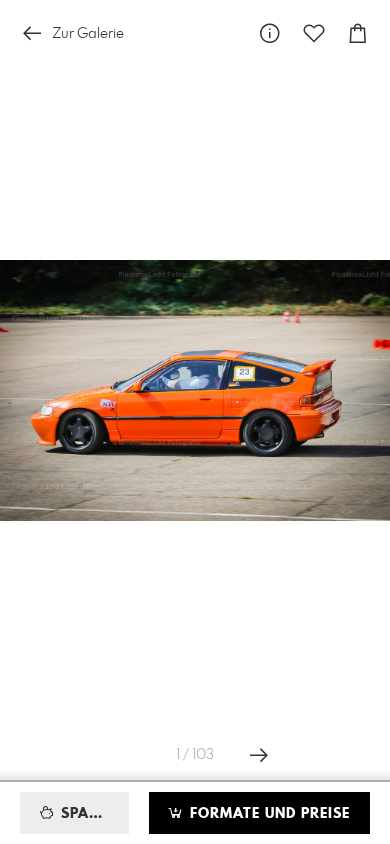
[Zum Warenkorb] (358, 33)
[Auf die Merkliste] (314, 33)
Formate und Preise (267, 814)
